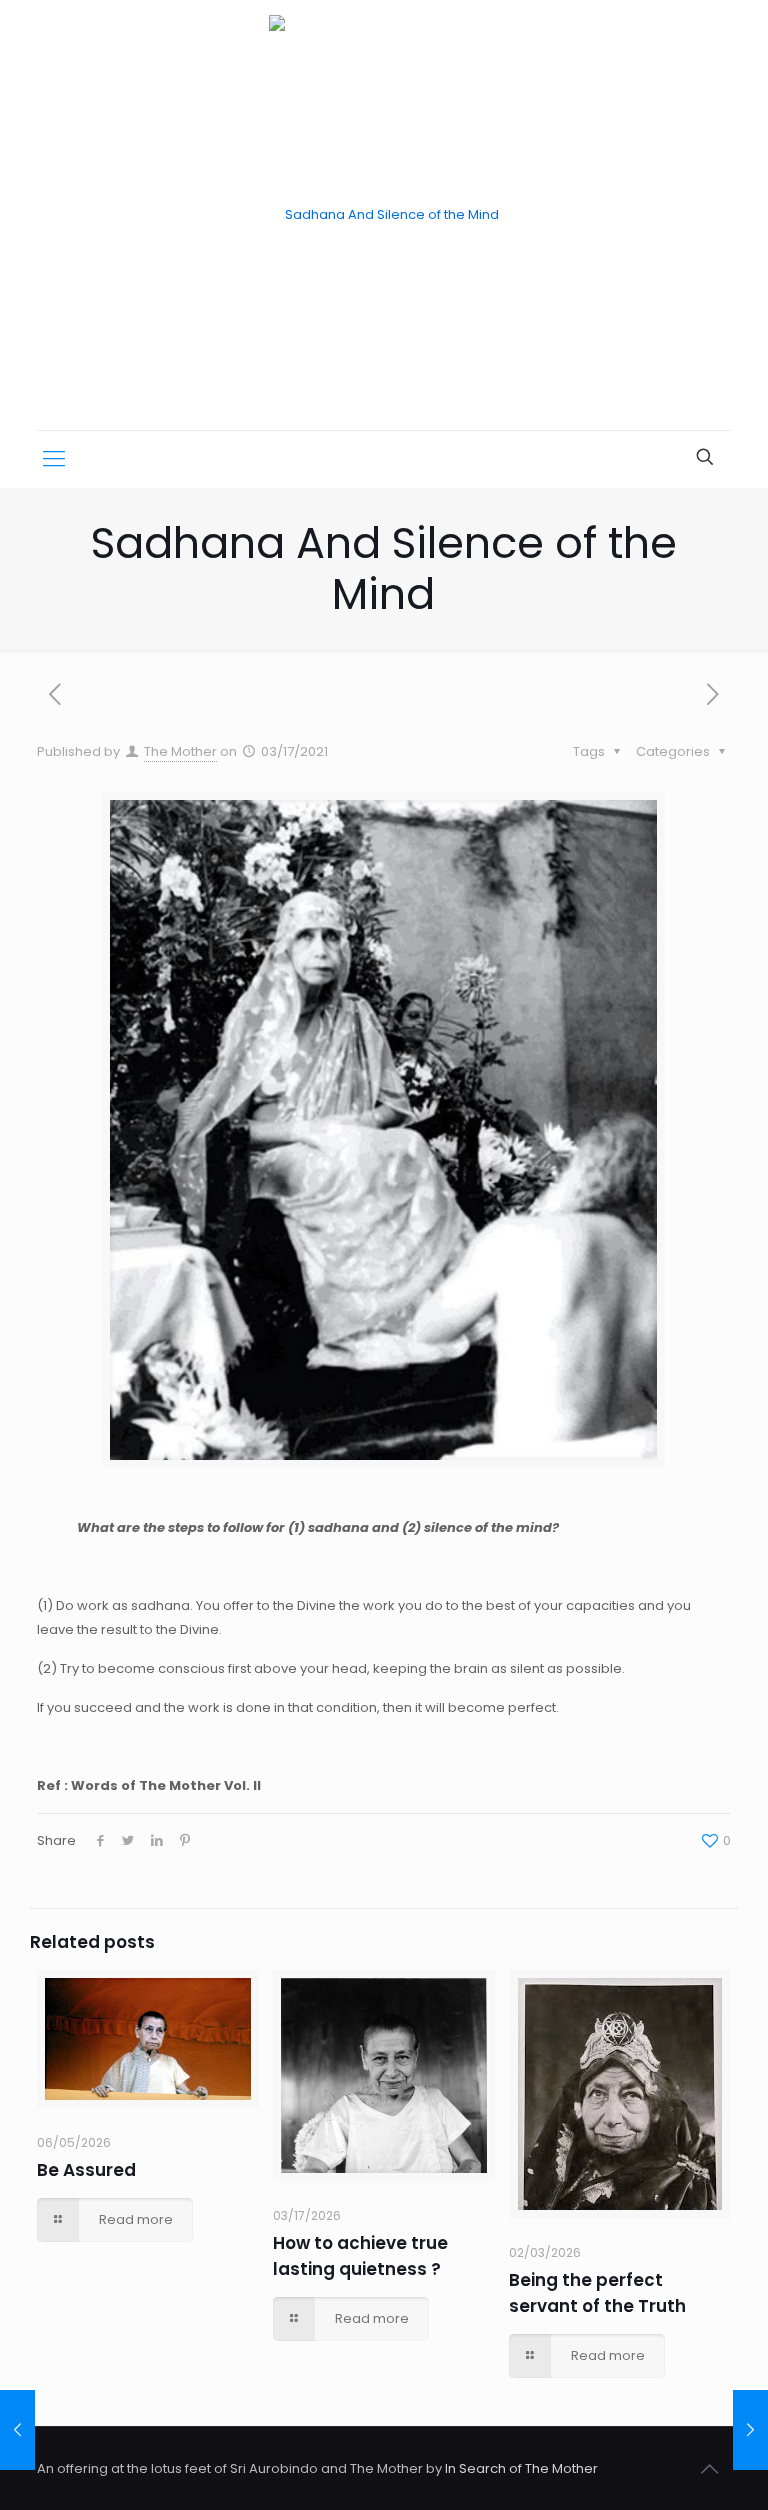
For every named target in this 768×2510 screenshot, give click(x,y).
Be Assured (86, 2170)
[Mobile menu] (54, 459)
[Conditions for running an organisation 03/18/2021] (750, 2430)
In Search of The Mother (521, 2468)
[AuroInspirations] (384, 215)
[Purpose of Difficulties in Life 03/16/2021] (17, 2430)
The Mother (180, 751)
